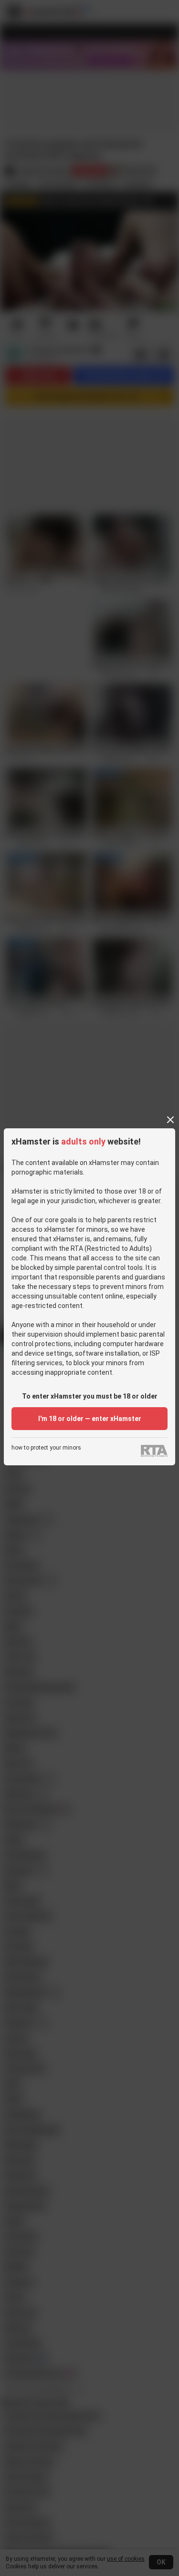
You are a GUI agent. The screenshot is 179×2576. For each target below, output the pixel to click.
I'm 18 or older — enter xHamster (90, 1419)
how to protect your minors (46, 1448)
